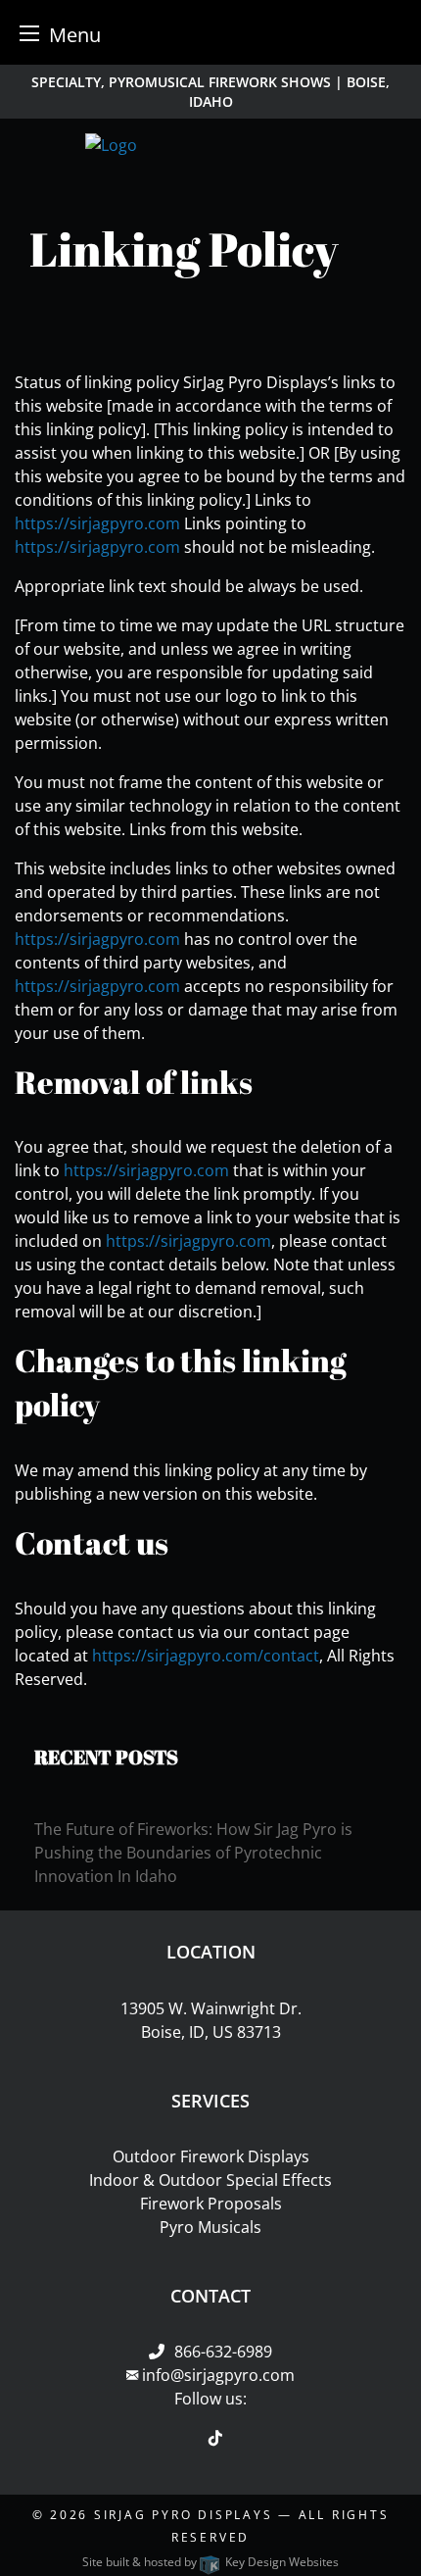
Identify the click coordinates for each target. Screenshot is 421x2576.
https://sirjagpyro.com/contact (206, 1656)
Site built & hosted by (210, 2562)
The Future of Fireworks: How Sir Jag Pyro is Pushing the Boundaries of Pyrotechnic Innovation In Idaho (193, 1853)
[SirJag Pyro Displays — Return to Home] (211, 145)
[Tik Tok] (215, 2438)
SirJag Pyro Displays (183, 2515)
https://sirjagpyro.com (97, 523)
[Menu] (29, 33)
